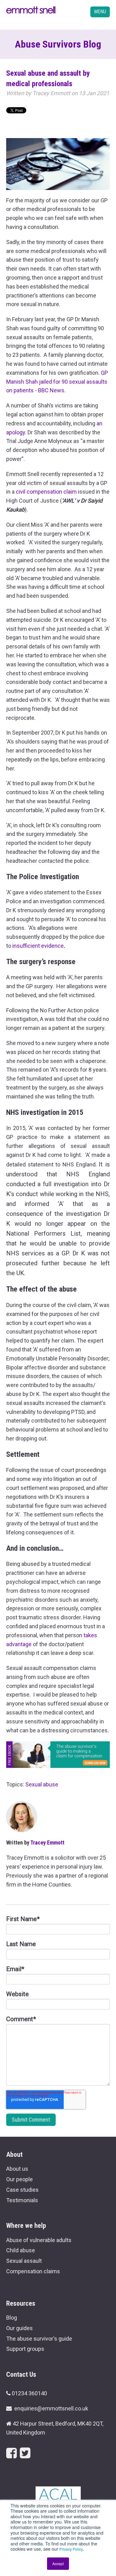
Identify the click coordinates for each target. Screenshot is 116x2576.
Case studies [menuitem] (22, 2190)
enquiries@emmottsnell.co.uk (51, 2408)
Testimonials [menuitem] (22, 2200)
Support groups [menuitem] (25, 2349)
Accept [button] (58, 2563)
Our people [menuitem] (19, 2179)
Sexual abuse (42, 1784)
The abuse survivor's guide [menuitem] (39, 2339)
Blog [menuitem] (12, 2318)
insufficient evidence (38, 946)
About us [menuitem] (17, 2169)
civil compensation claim (46, 492)
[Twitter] (25, 2453)
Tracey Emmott (51, 93)
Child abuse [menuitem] (21, 2250)
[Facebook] (11, 2453)
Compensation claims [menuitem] (33, 2271)
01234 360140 (29, 2393)
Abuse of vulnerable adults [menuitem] (39, 2240)
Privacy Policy (71, 2549)
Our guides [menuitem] (19, 2328)
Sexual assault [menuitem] (24, 2261)
